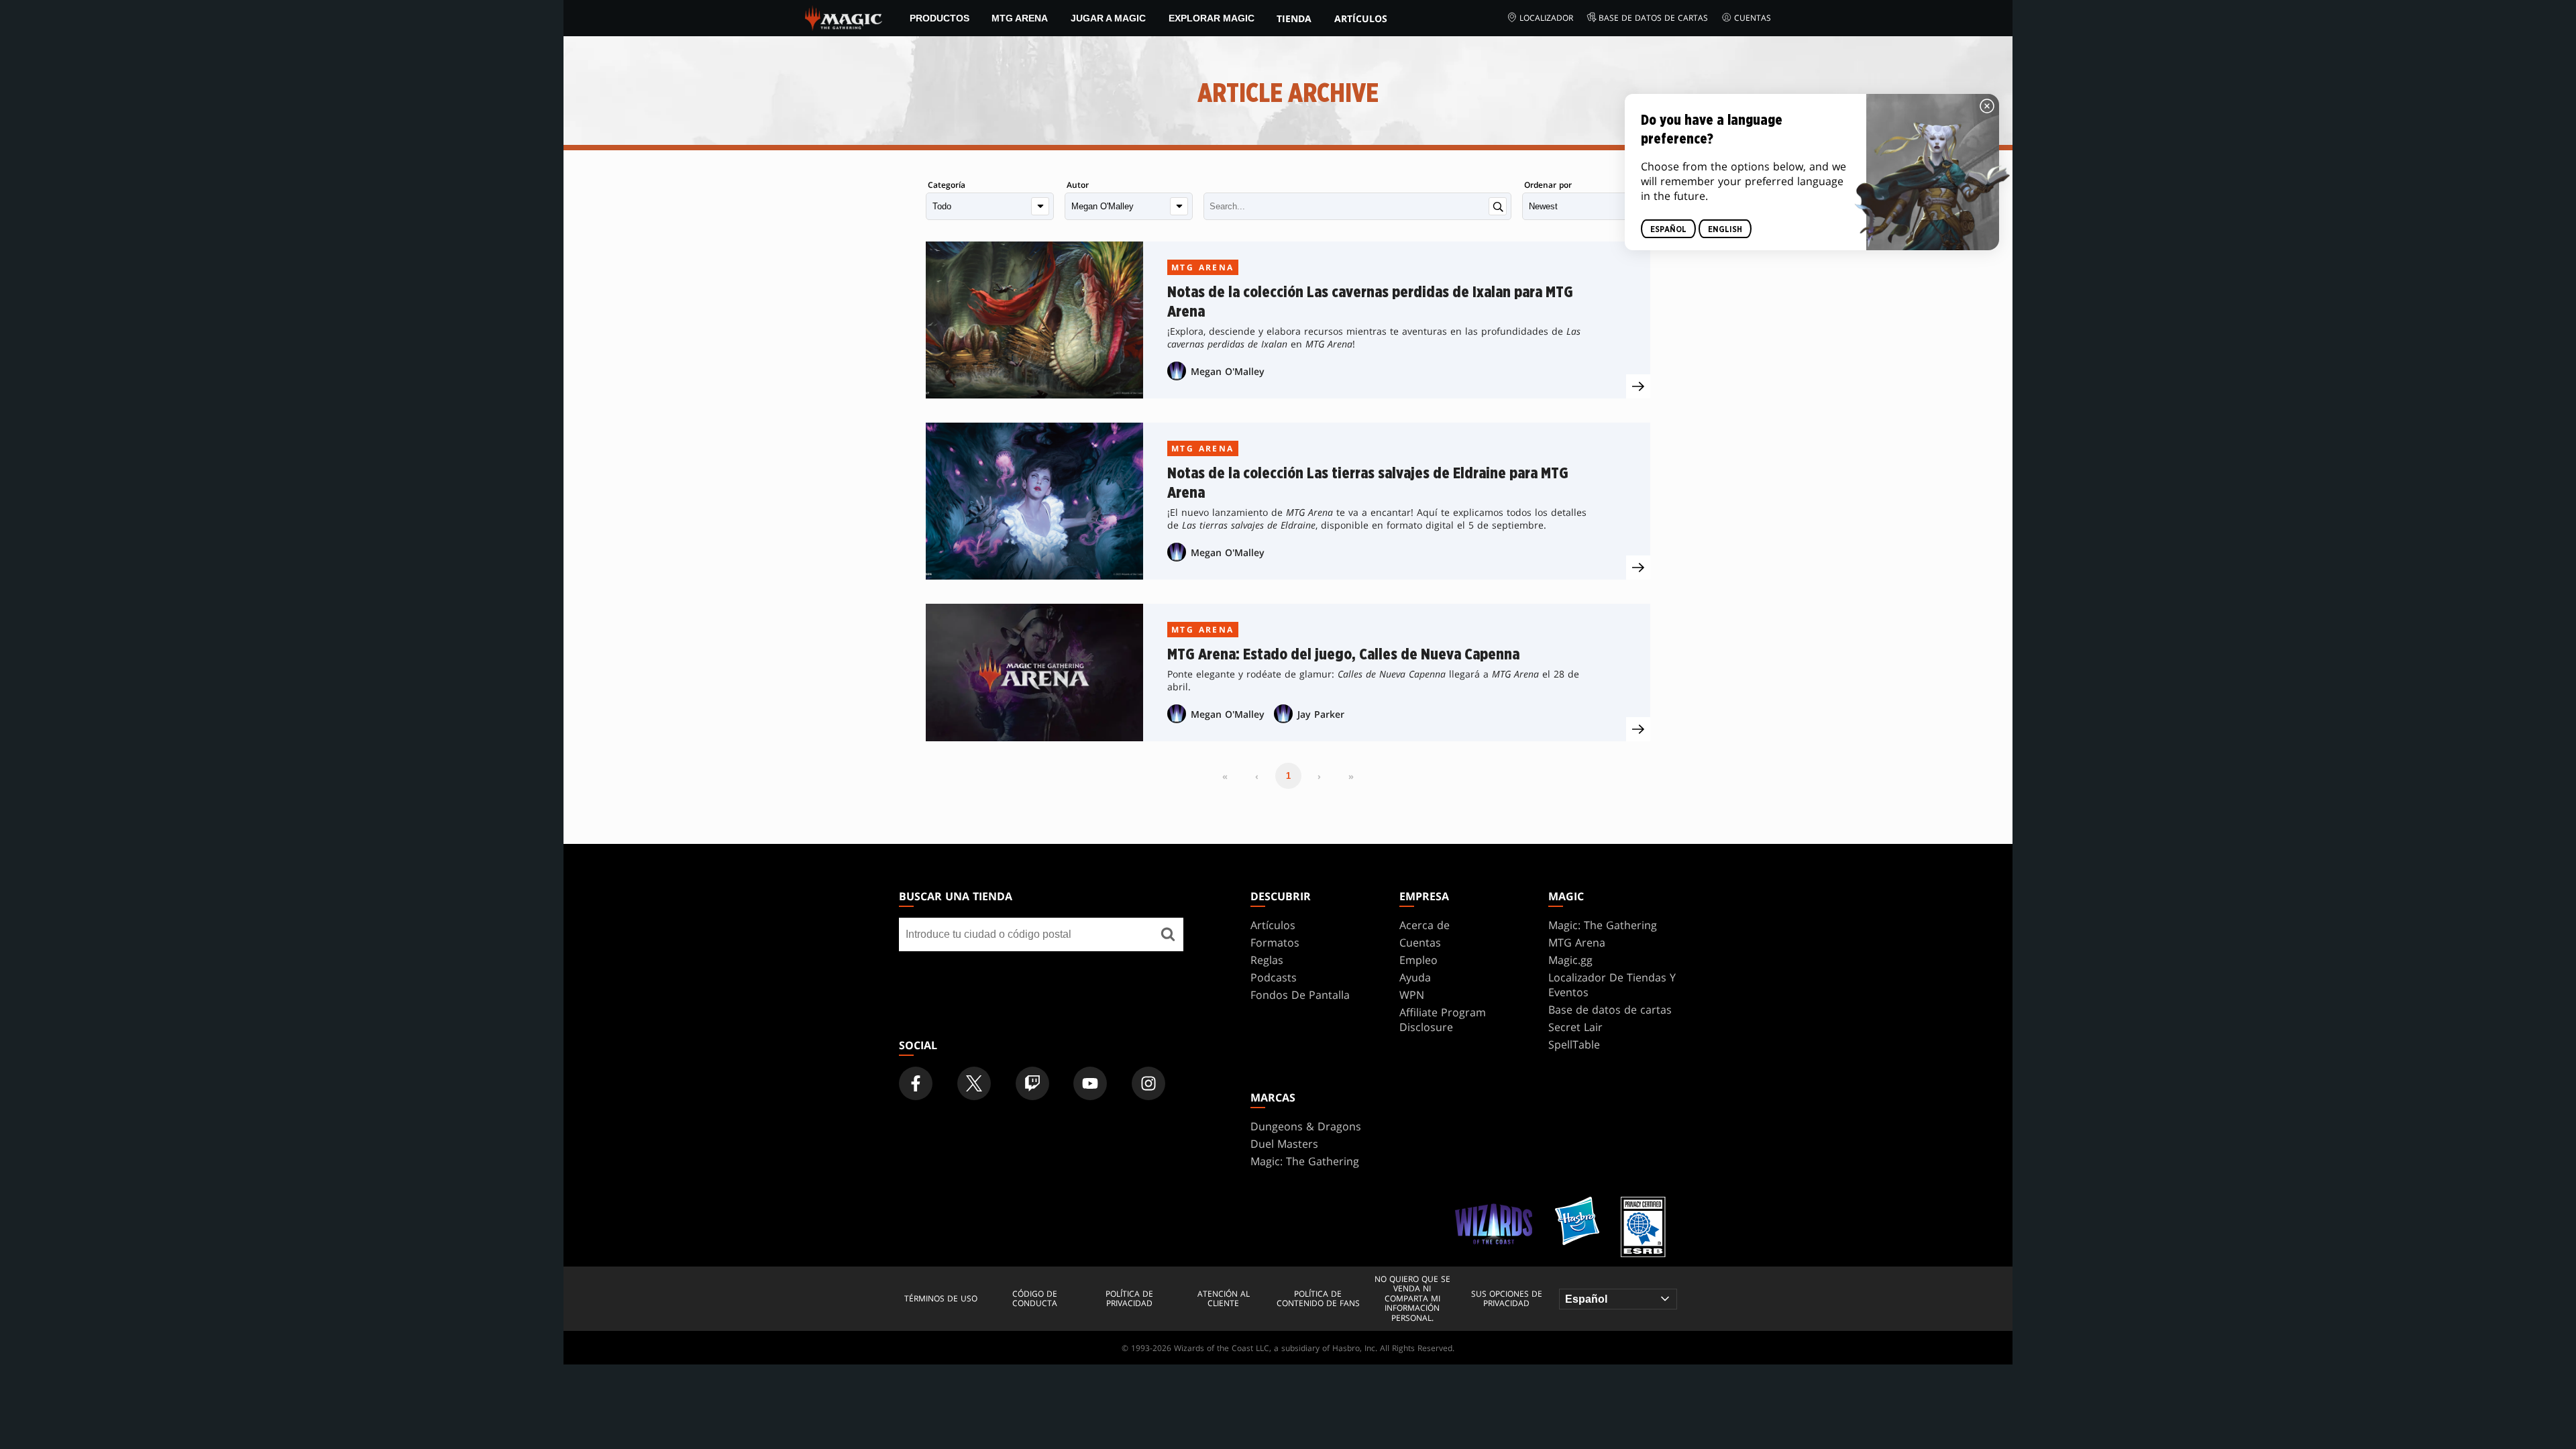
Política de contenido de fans (1318, 1299)
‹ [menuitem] (1257, 776)
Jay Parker (1321, 714)
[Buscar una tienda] (1168, 934)
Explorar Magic (1212, 18)
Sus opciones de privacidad (1507, 1299)
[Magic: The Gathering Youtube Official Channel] (1090, 1083)
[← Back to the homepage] (844, 17)
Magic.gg (1570, 960)
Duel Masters (1284, 1144)
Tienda (1294, 18)
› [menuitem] (1319, 776)
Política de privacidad (1129, 1299)
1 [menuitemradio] (1288, 776)
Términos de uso (941, 1299)
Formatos (1275, 943)
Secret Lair (1575, 1027)
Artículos (1361, 18)
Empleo (1418, 960)
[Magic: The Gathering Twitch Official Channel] (1032, 1083)
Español (1668, 229)
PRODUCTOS (940, 18)
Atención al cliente (1224, 1299)
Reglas (1267, 960)
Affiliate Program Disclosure (1443, 1020)
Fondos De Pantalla (1300, 995)
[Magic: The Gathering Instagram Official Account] (1148, 1083)
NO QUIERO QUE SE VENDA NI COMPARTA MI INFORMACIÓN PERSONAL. (1412, 1299)
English (1725, 229)
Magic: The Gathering (1603, 925)
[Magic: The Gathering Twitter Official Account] (974, 1083)
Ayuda (1415, 977)
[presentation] (1638, 386)
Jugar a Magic (1108, 18)
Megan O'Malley (1228, 371)
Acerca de (1425, 925)
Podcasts (1274, 977)
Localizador (1546, 18)
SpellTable (1574, 1044)
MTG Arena (1020, 18)
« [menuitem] (1225, 776)
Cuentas (1753, 18)
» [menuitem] (1351, 776)
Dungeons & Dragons (1306, 1126)
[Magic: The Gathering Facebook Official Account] (916, 1083)
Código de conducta (1035, 1299)
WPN (1412, 995)
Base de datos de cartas (1653, 18)
